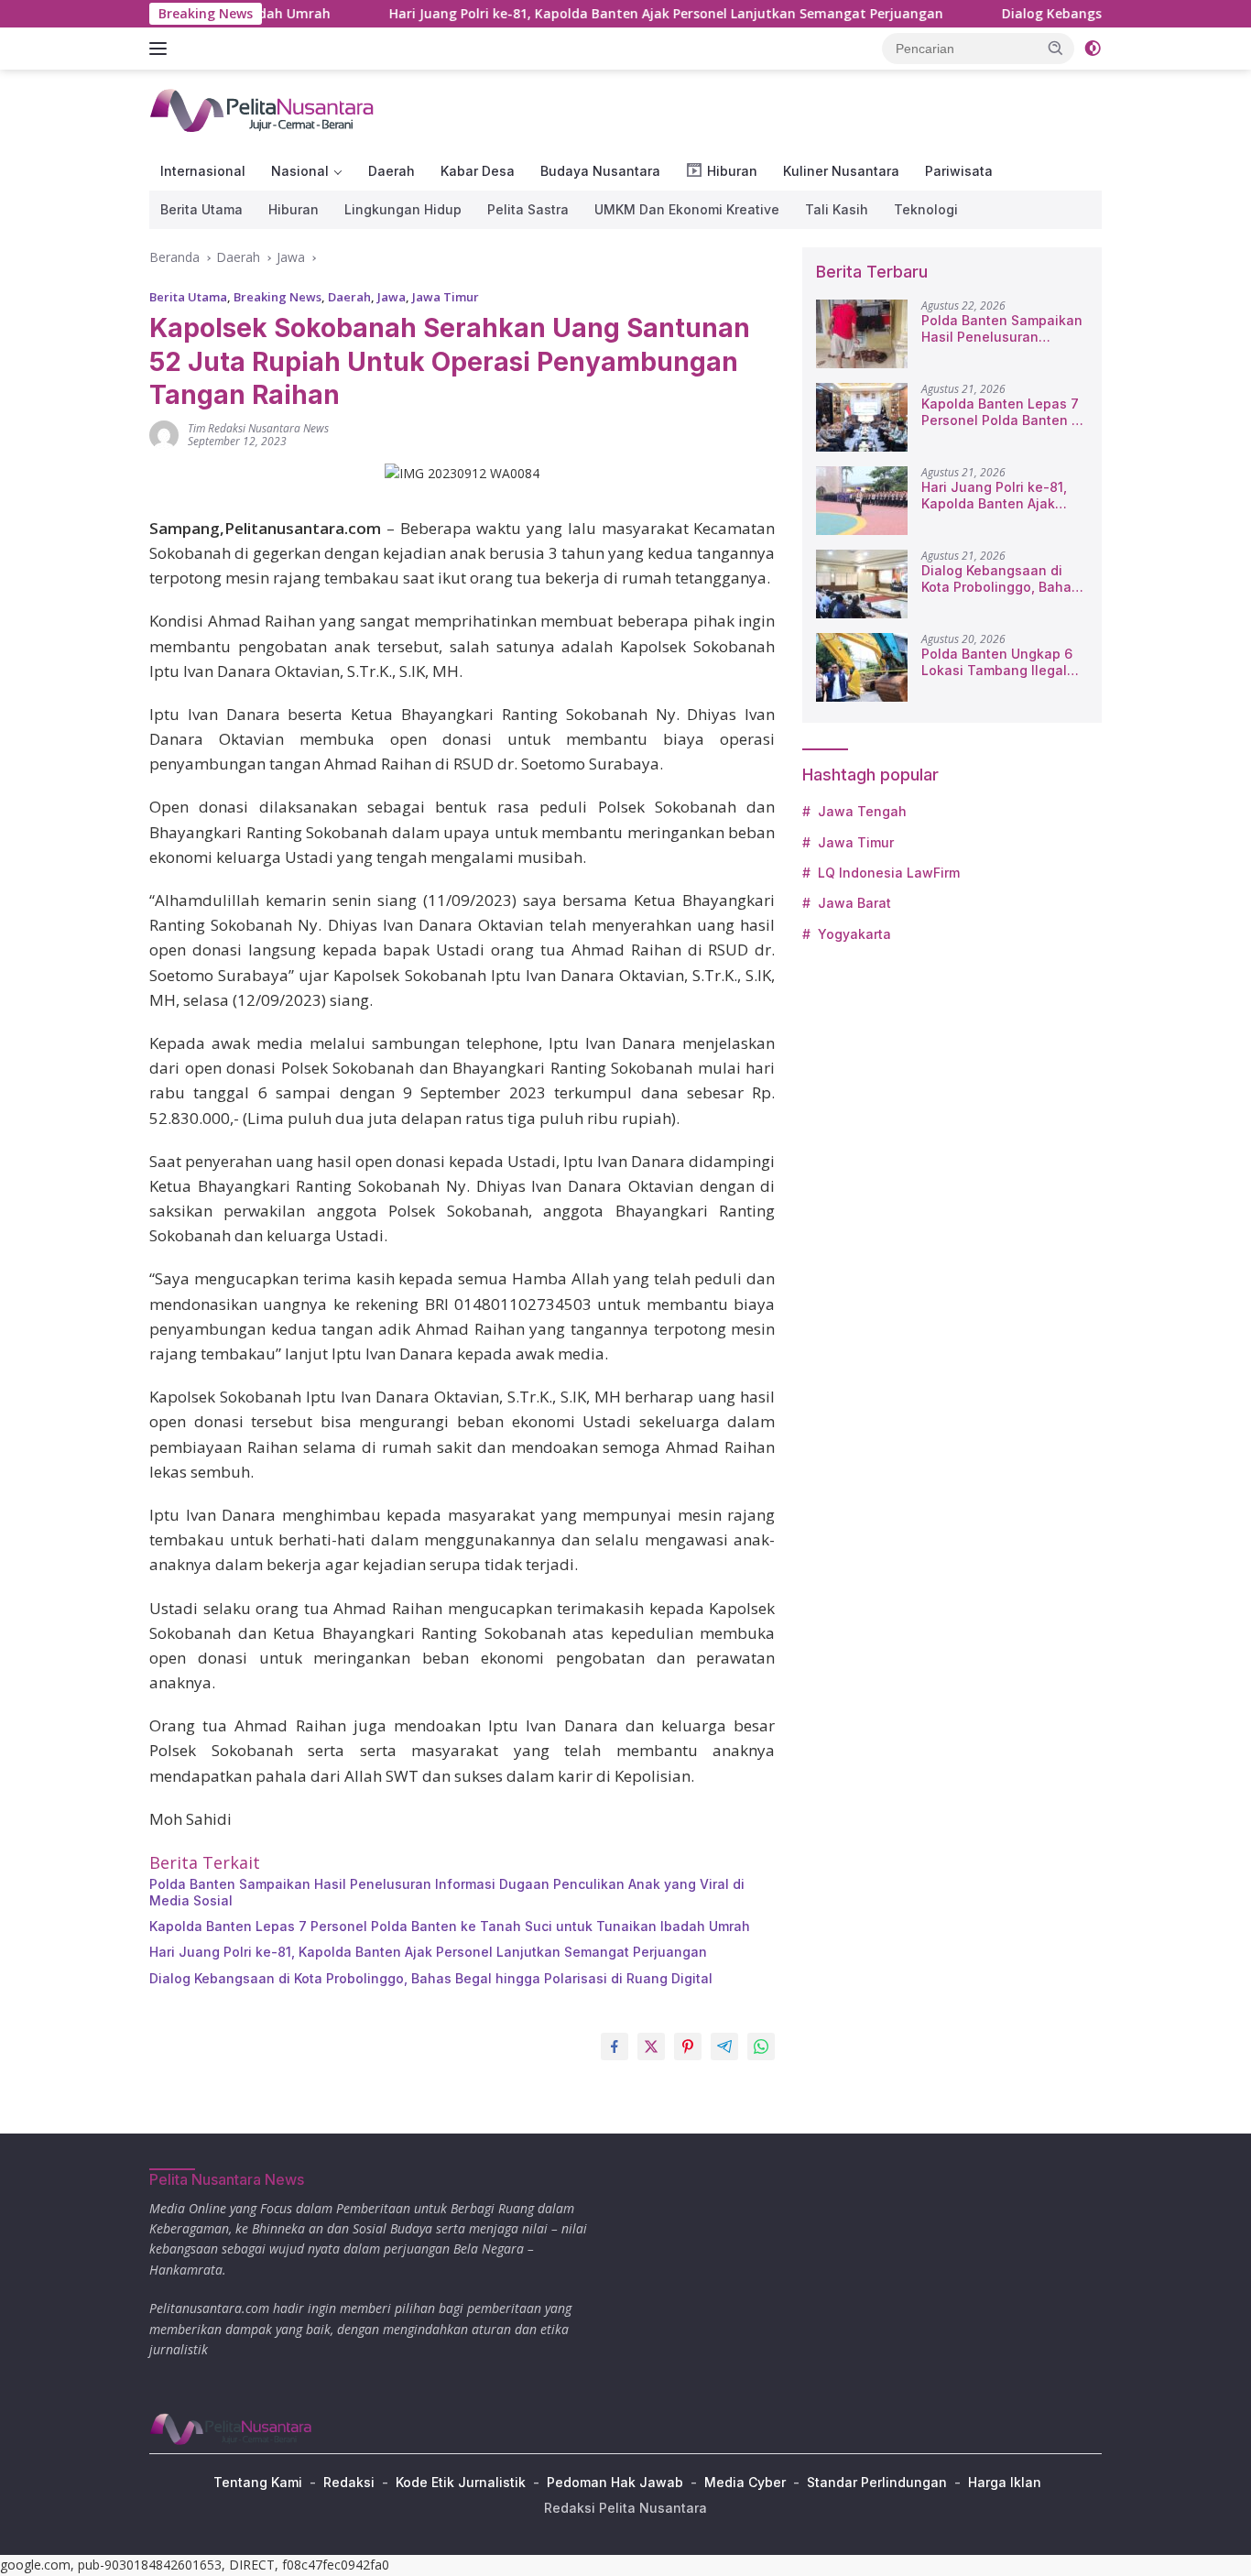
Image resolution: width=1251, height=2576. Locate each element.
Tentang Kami (258, 2482)
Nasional (300, 171)
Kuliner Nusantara (841, 171)
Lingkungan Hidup (403, 209)
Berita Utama (201, 209)
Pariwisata (959, 171)
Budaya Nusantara (600, 171)
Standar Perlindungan (877, 2482)
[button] (1056, 48)
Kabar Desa (478, 171)
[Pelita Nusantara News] (263, 109)
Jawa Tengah (862, 811)
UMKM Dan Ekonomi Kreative (687, 209)
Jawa (392, 297)
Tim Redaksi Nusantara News (258, 428)
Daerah (392, 171)
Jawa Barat (854, 903)
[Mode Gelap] (1093, 49)
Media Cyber (745, 2482)
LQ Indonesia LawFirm (889, 873)
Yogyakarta (854, 934)
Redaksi (349, 2482)
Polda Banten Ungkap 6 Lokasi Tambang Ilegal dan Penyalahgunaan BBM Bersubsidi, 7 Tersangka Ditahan (997, 662)
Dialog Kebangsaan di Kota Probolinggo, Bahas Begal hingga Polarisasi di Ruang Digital (431, 1978)
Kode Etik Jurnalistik (461, 2482)
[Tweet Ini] (651, 2047)
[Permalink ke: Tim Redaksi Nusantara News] (164, 434)
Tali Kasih (837, 209)
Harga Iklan (1005, 2482)
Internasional (203, 171)
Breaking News (277, 297)
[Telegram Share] (724, 2047)
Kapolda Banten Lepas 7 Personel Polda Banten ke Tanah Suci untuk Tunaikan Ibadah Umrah (450, 1926)
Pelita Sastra (528, 209)
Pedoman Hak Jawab (615, 2482)
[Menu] (162, 49)
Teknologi (926, 209)
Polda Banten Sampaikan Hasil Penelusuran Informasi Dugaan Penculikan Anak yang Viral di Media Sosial (447, 1892)
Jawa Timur (446, 297)
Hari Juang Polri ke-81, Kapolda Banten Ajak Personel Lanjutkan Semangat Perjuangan (602, 14)
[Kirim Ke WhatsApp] (761, 2047)
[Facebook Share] (615, 2047)
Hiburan (294, 209)
